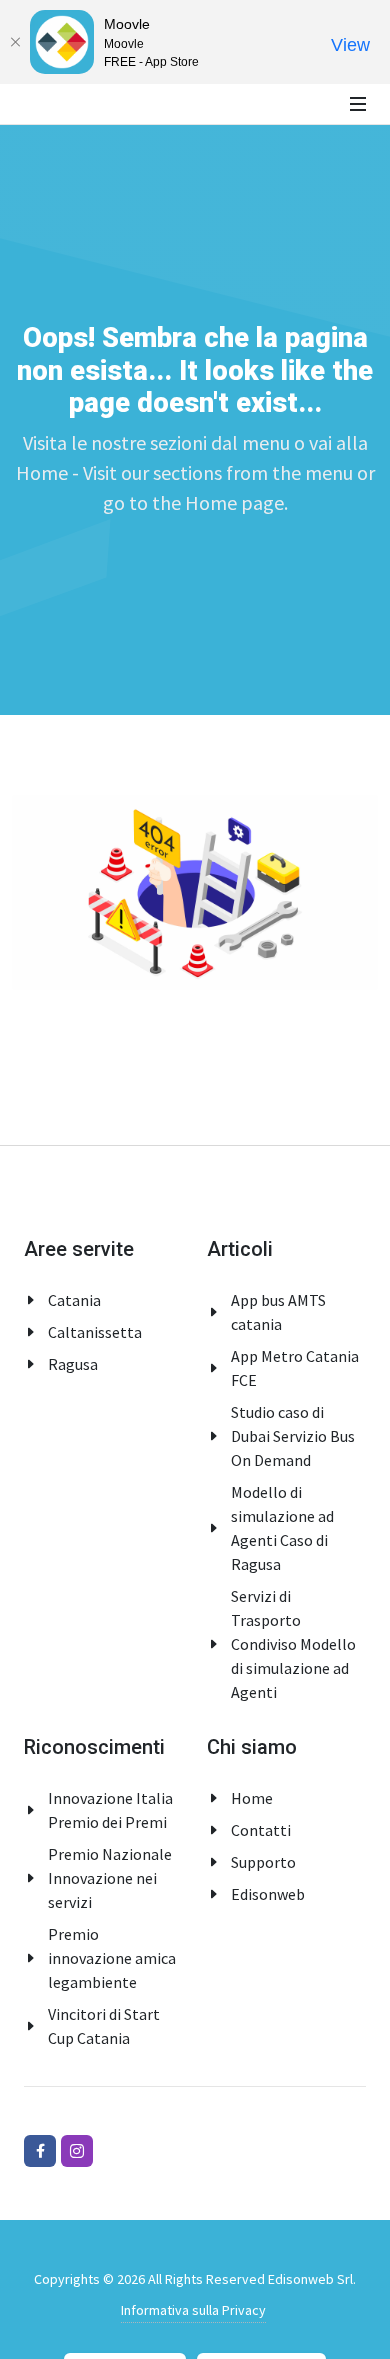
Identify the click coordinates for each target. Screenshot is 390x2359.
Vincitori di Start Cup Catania (104, 2026)
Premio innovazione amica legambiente (112, 1958)
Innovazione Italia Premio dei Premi (110, 1810)
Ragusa (73, 1364)
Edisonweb (268, 1894)
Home (252, 1798)
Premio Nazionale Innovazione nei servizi (110, 1878)
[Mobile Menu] (358, 104)
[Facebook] (40, 2151)
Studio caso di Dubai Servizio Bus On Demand (293, 1436)
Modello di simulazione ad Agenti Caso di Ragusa (282, 1528)
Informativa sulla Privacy (193, 2310)
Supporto (263, 1862)
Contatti (261, 1830)
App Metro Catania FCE (295, 1368)
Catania (74, 1300)
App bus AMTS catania (278, 1312)
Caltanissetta (95, 1332)
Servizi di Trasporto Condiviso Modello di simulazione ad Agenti (293, 1644)
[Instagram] (77, 2151)
